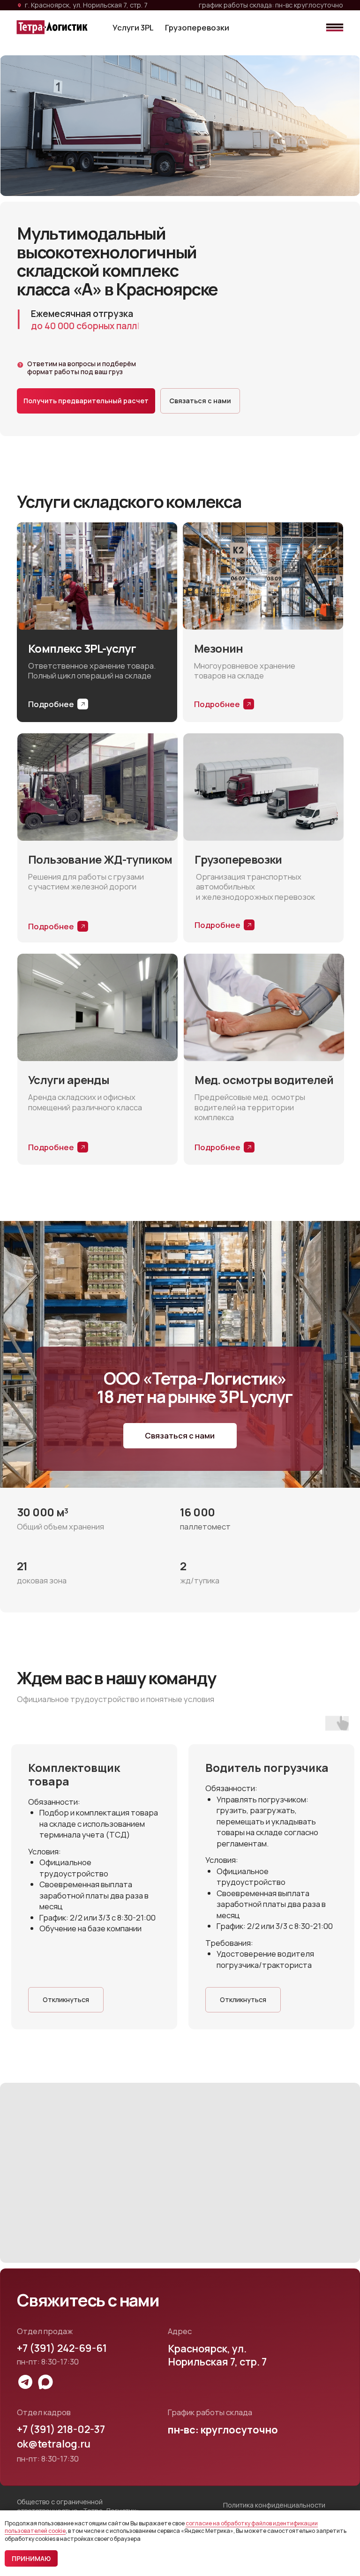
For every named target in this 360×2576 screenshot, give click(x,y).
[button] (86, 401)
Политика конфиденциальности (274, 2505)
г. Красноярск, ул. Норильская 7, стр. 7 (86, 5)
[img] (335, 27)
